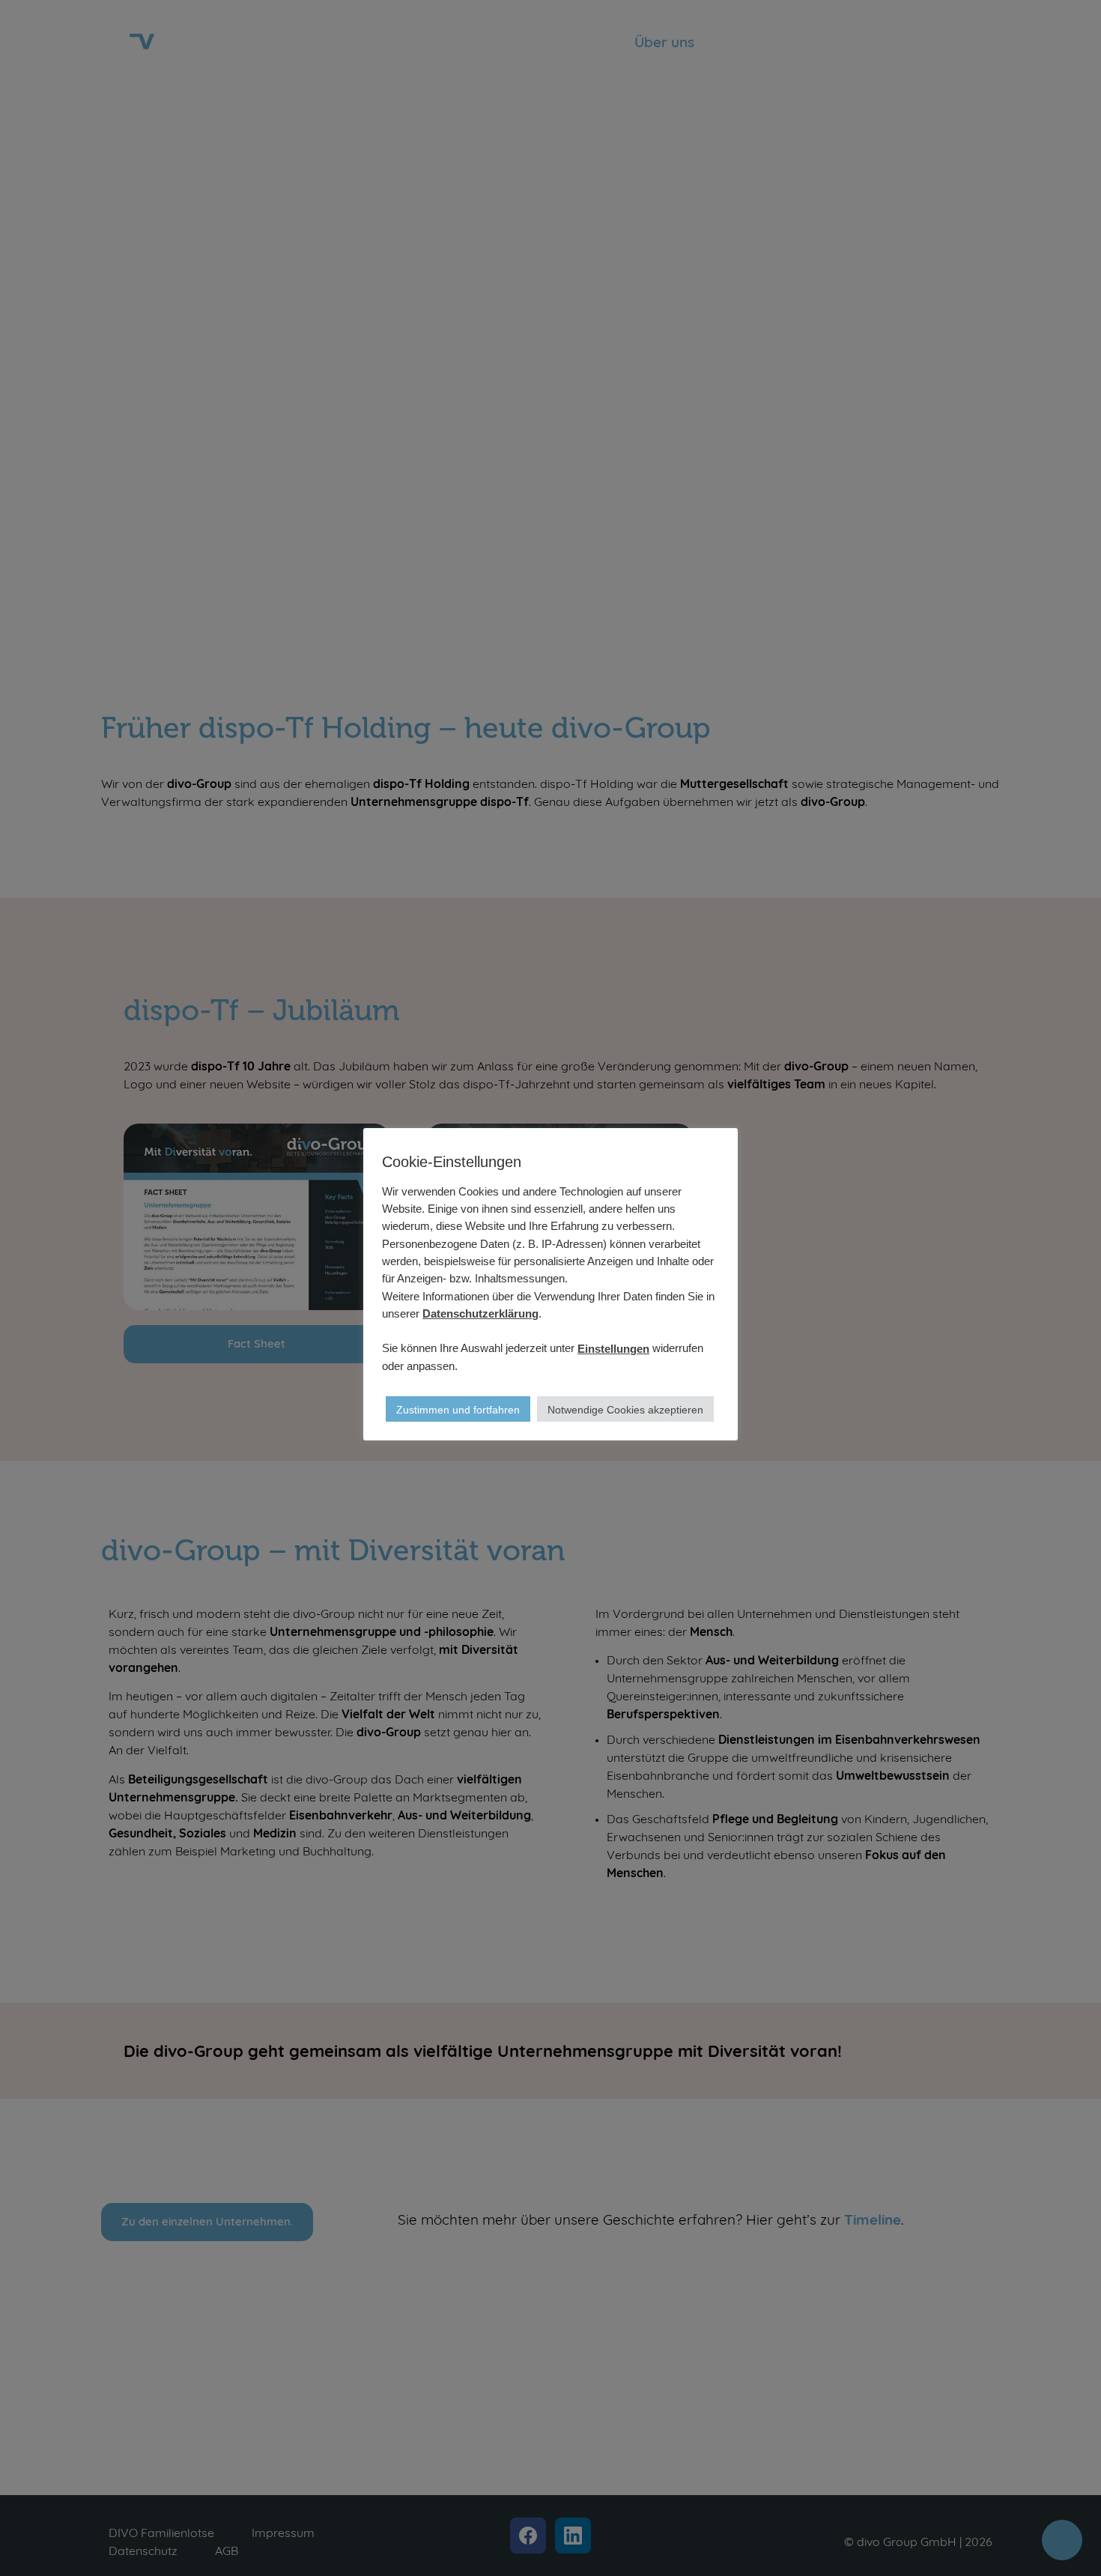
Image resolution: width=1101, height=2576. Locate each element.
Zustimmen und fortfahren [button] (458, 1410)
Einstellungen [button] (613, 1349)
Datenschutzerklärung (480, 1313)
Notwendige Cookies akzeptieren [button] (625, 1410)
